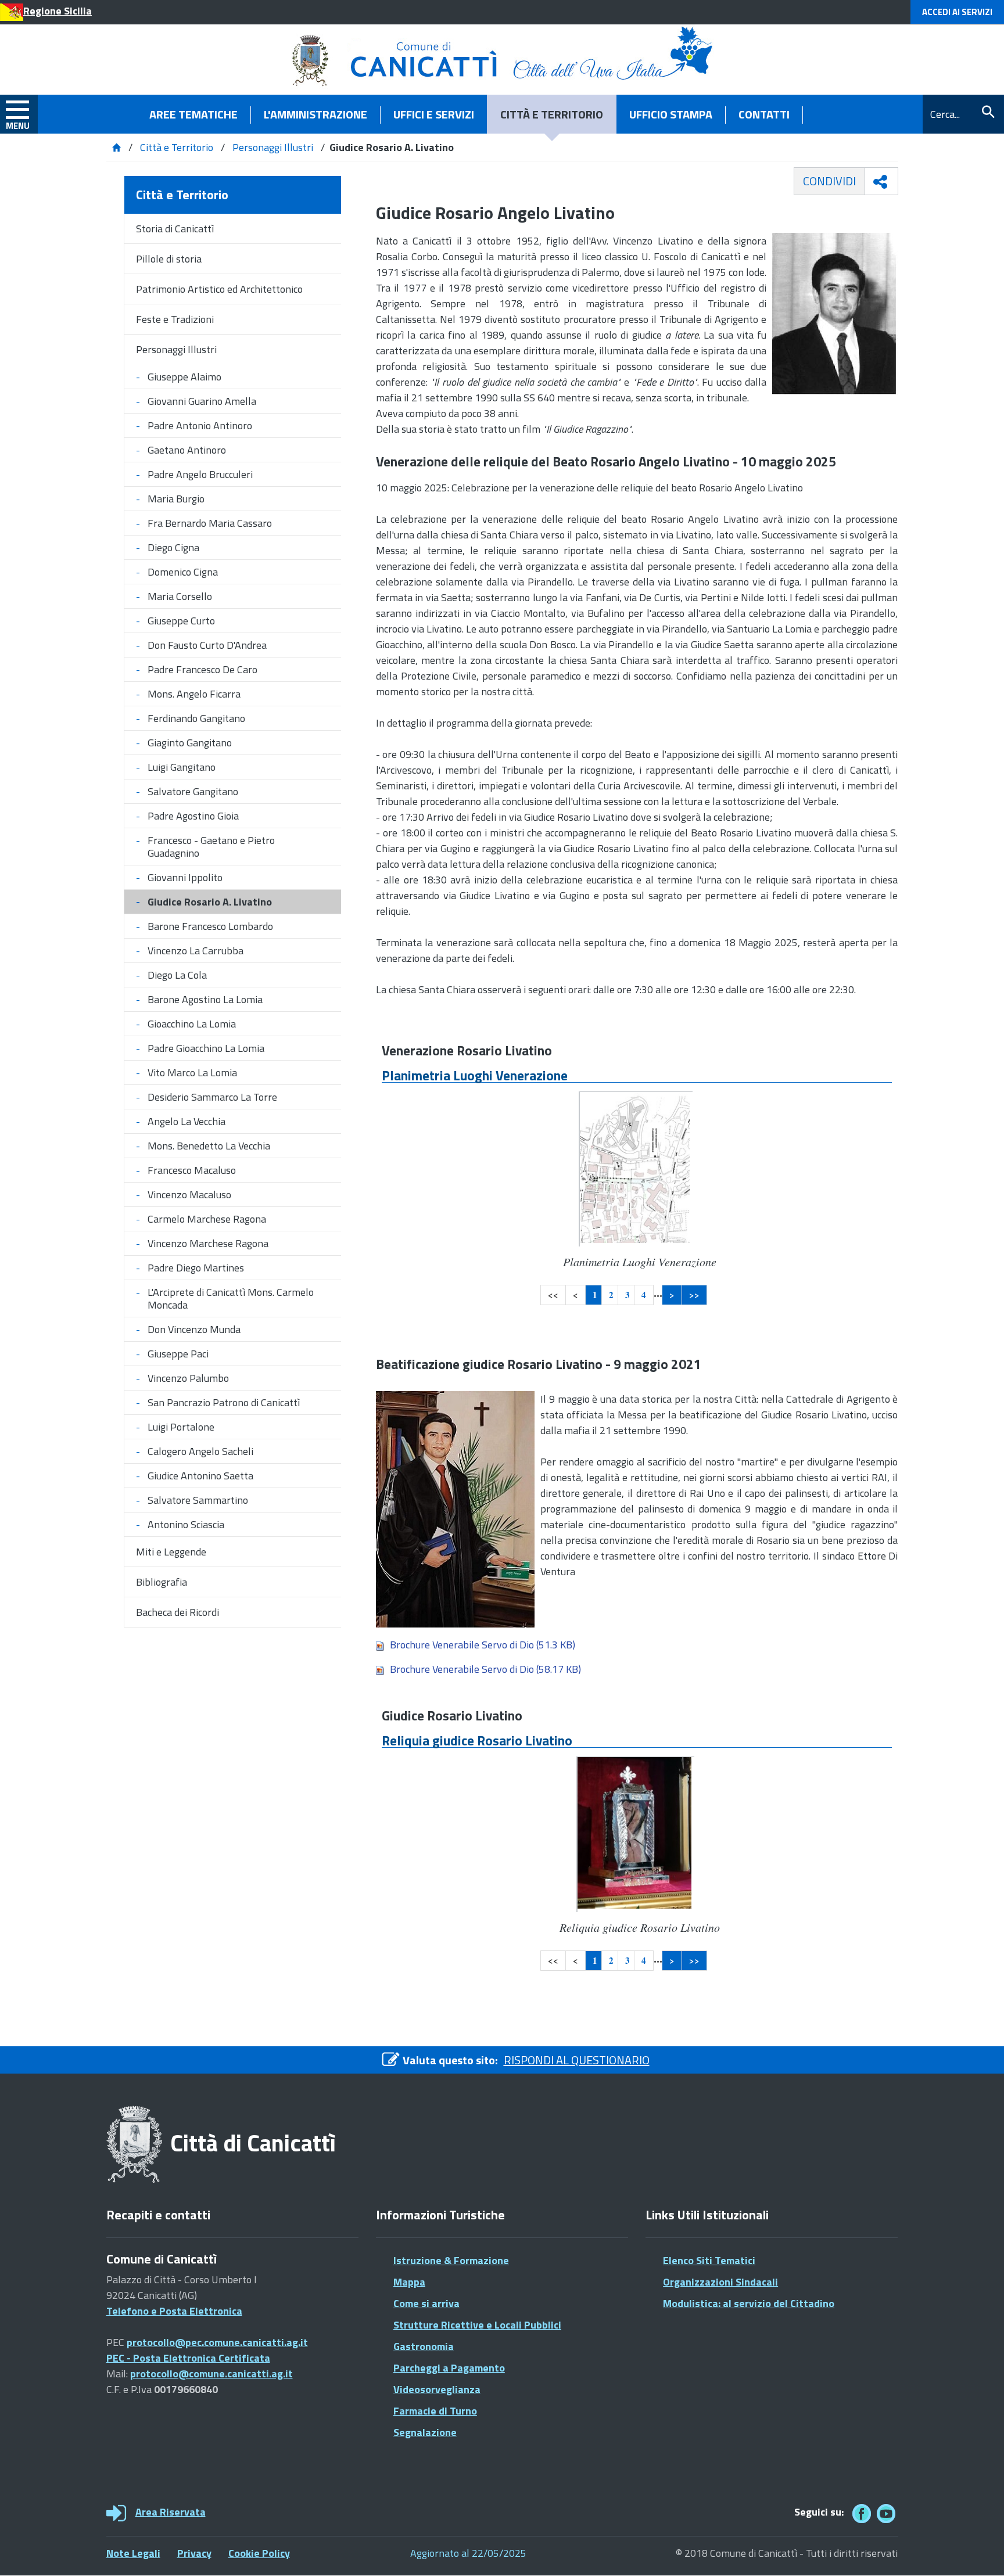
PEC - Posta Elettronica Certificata (188, 2358)
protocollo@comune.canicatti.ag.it (211, 2374)
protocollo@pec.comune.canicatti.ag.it (217, 2342)
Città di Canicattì (253, 2143)
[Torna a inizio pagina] (979, 2551)
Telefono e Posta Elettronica (174, 2311)
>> (694, 1295)
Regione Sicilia (58, 11)
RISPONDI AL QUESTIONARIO (577, 2060)
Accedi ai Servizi (957, 12)
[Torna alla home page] (116, 147)
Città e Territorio (177, 147)
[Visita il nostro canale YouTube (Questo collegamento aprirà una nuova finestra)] (886, 2514)
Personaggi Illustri (273, 147)
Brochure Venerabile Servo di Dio (483, 1645)
